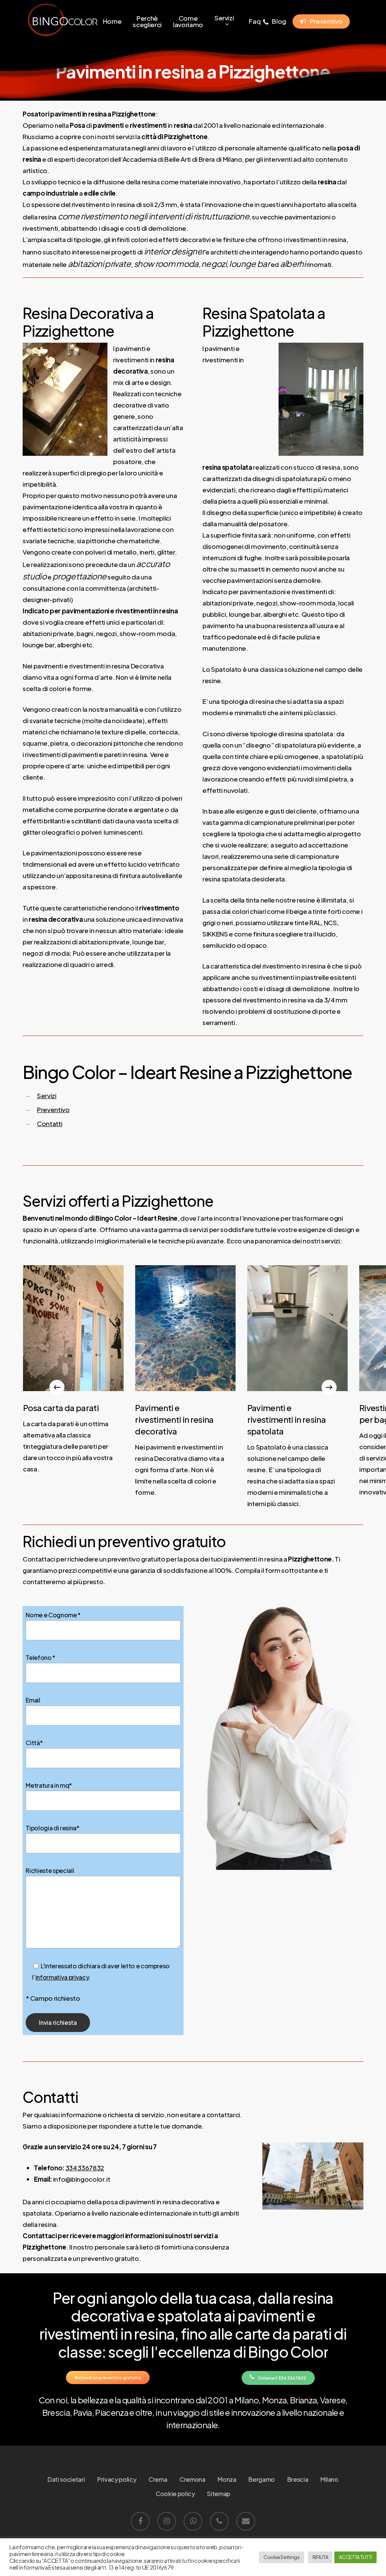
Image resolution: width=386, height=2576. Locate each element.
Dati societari (66, 2479)
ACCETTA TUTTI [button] (355, 2557)
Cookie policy (175, 2494)
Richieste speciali (50, 1870)
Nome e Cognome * (53, 1615)
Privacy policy (117, 2479)
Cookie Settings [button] (282, 2557)
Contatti (50, 1123)
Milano (329, 2479)
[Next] (329, 1387)
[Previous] (57, 1387)
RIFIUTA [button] (320, 2557)
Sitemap (219, 2494)
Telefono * (41, 1657)
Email (33, 1700)
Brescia (298, 2479)
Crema (158, 2479)
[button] (108, 2377)
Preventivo (53, 1109)
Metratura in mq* (49, 1785)
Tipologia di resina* (52, 1828)
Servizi (47, 1096)
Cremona (192, 2479)
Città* (34, 1743)
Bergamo (262, 2479)
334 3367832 (85, 2168)
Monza (227, 2479)
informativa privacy (62, 1977)
